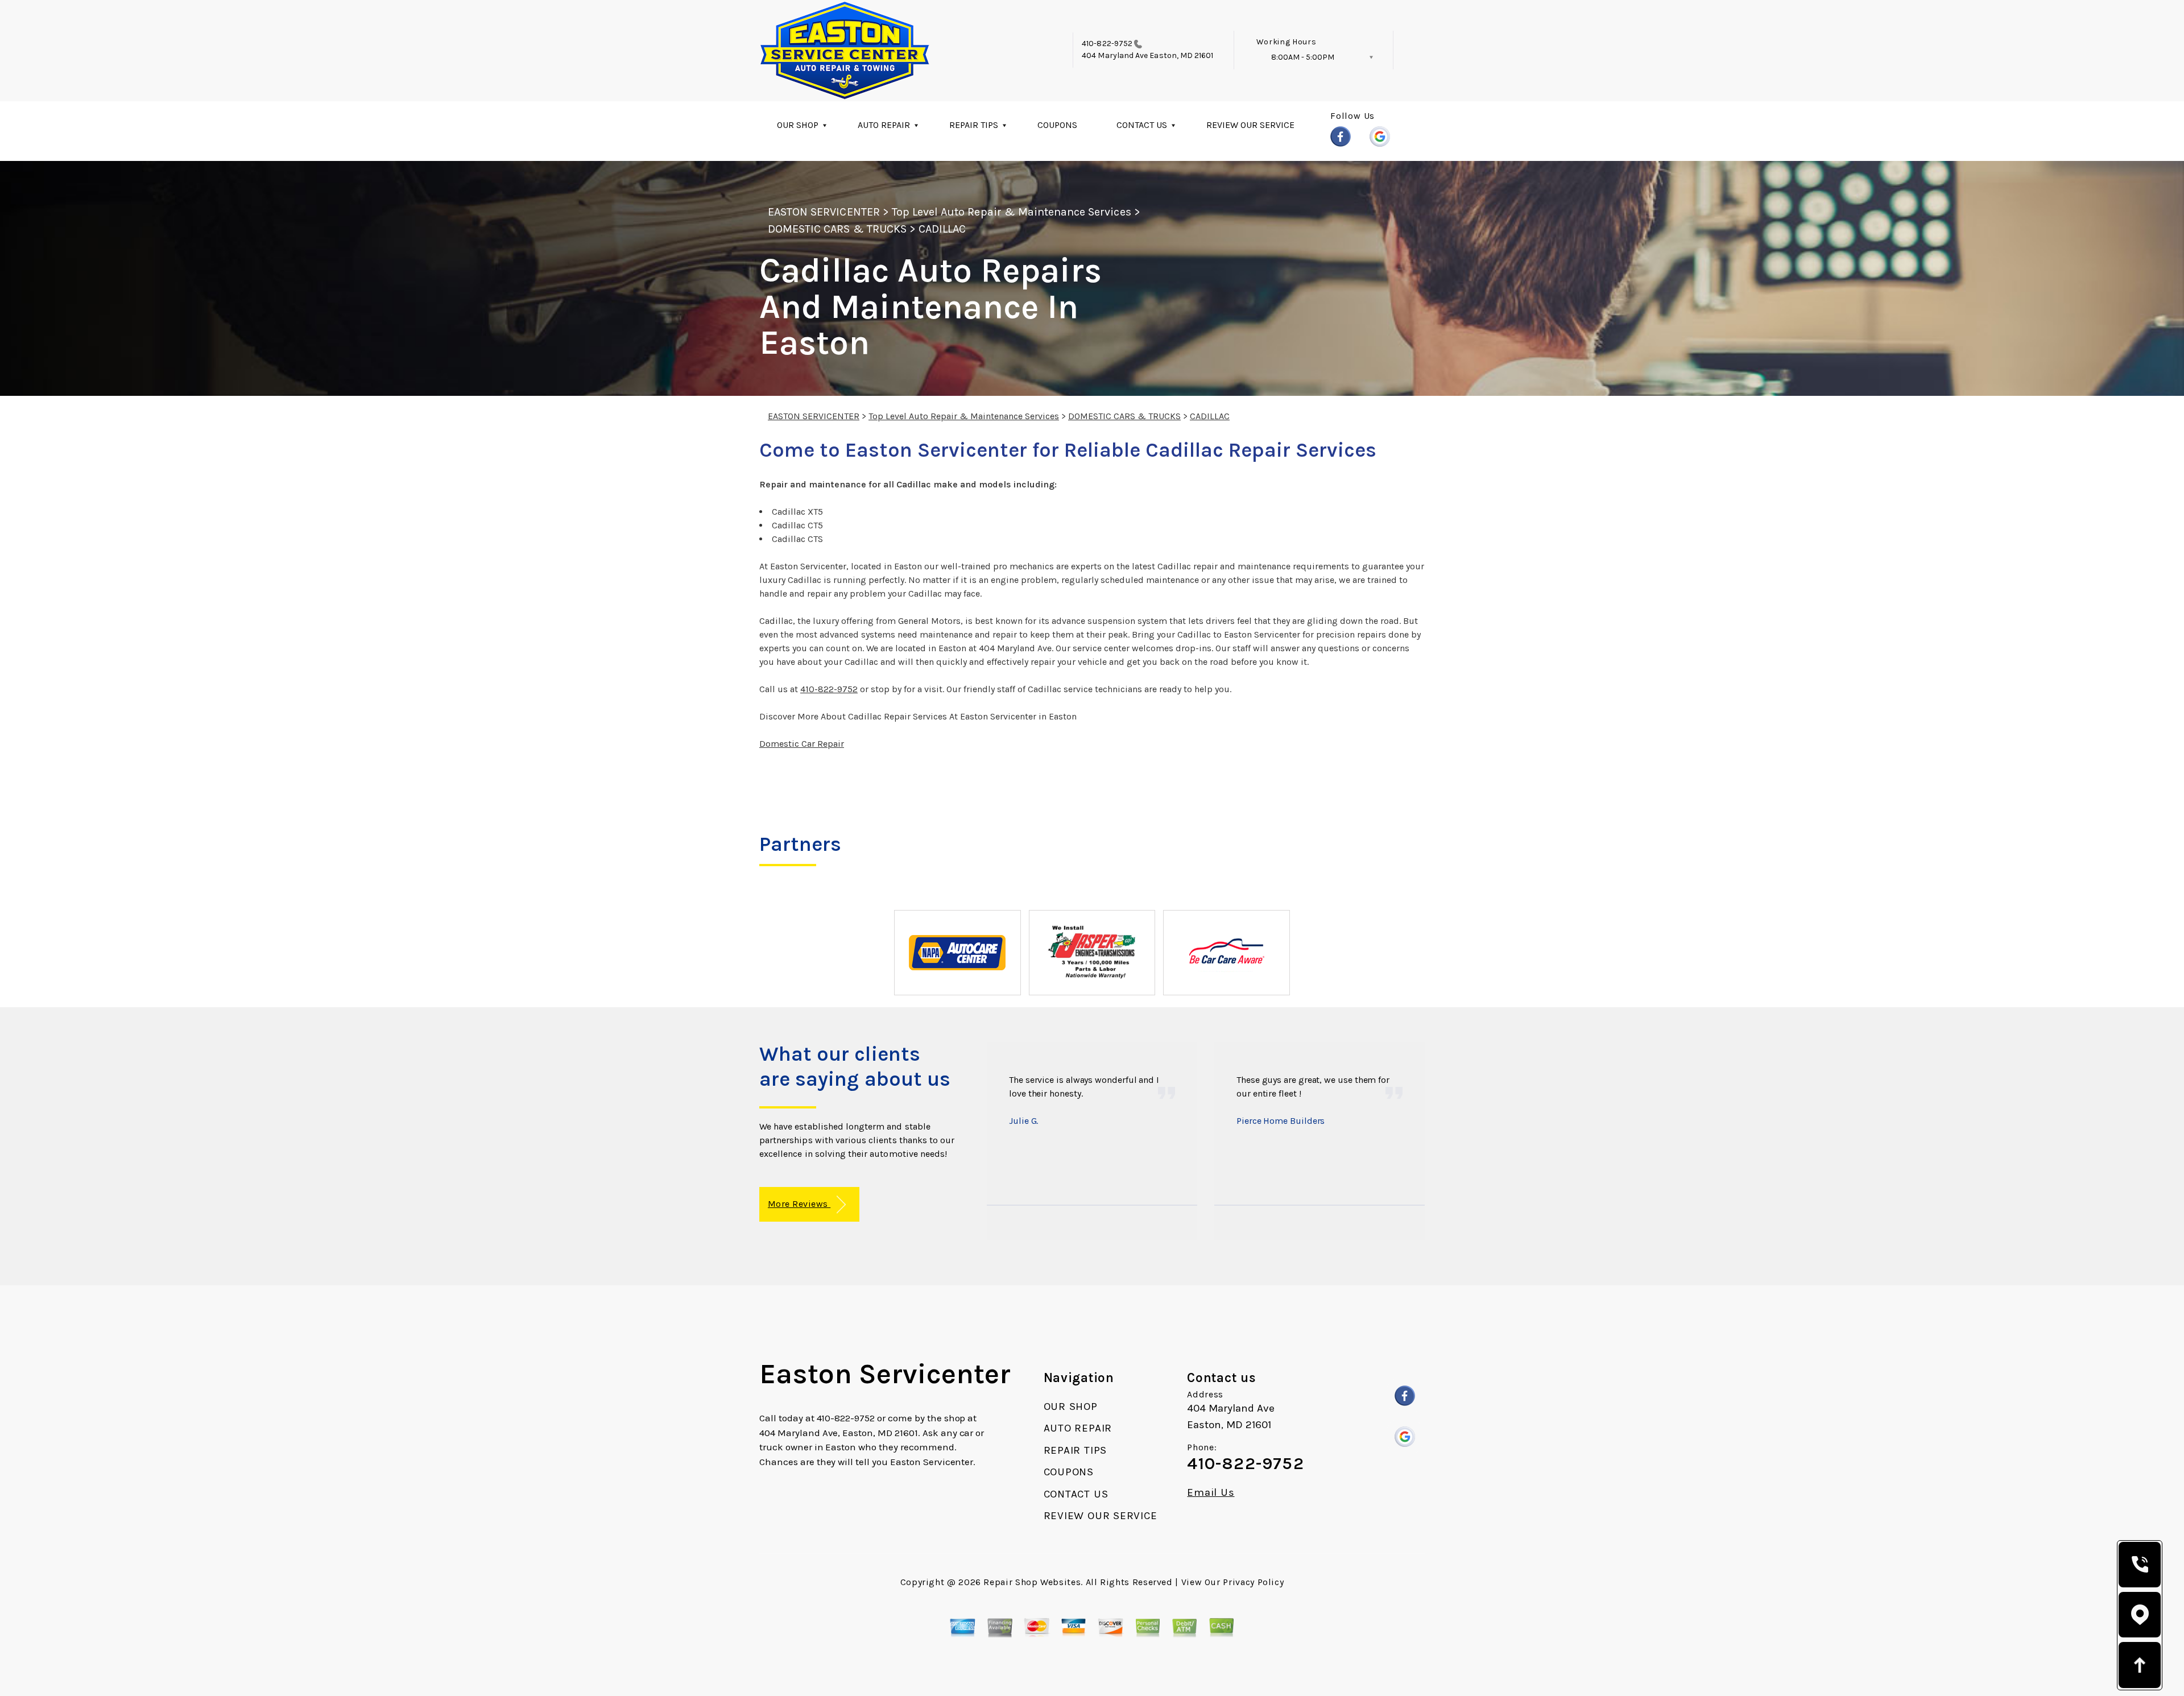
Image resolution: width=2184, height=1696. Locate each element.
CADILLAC (942, 229)
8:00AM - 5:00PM (1303, 57)
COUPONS (1057, 125)
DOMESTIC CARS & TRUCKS (837, 229)
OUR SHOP (798, 125)
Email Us (1211, 1493)
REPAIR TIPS (974, 125)
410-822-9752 (1107, 44)
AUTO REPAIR (884, 125)
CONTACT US (1142, 125)
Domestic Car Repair (802, 744)
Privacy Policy (1253, 1582)
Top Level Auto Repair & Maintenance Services (1012, 212)
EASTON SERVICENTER (824, 212)
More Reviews (799, 1204)
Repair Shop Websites (1032, 1582)
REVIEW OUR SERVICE (1250, 125)
